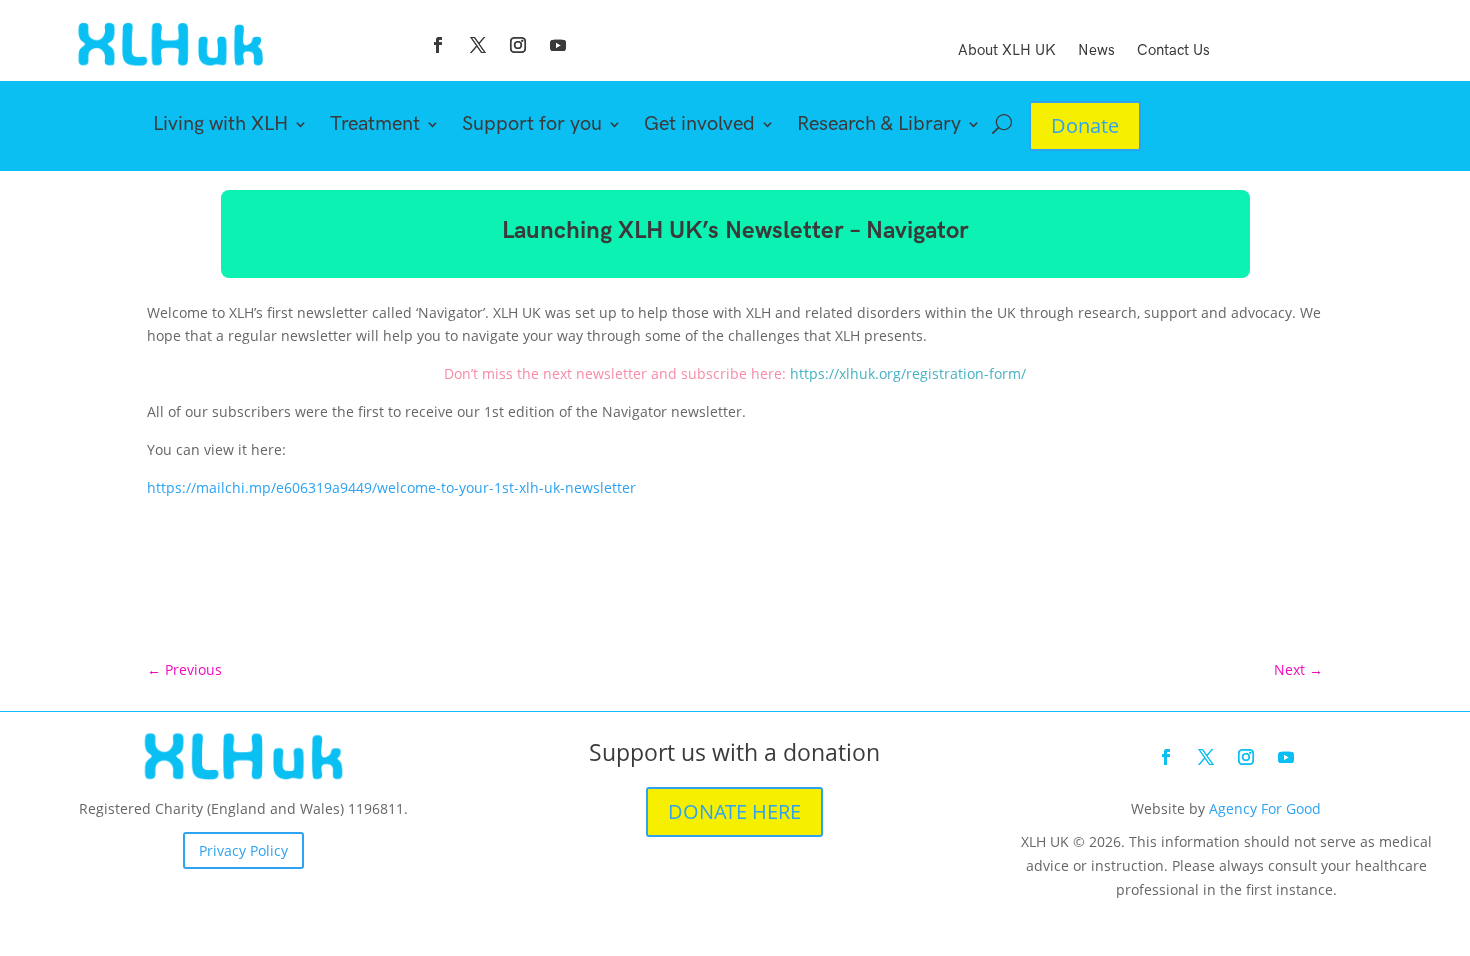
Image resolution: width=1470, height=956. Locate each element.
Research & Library (879, 126)
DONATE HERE (734, 811)
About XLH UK (1007, 51)
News (1096, 51)
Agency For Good (1265, 808)
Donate (1085, 125)
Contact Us (1173, 51)
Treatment (375, 126)
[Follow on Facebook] (438, 45)
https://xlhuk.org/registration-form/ (908, 373)
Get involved (699, 126)
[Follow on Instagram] (518, 45)
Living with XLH (220, 126)
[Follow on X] (478, 45)
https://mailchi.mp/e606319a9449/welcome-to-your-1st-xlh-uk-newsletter (391, 487)
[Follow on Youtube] (558, 45)
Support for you (532, 126)
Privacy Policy (243, 850)
